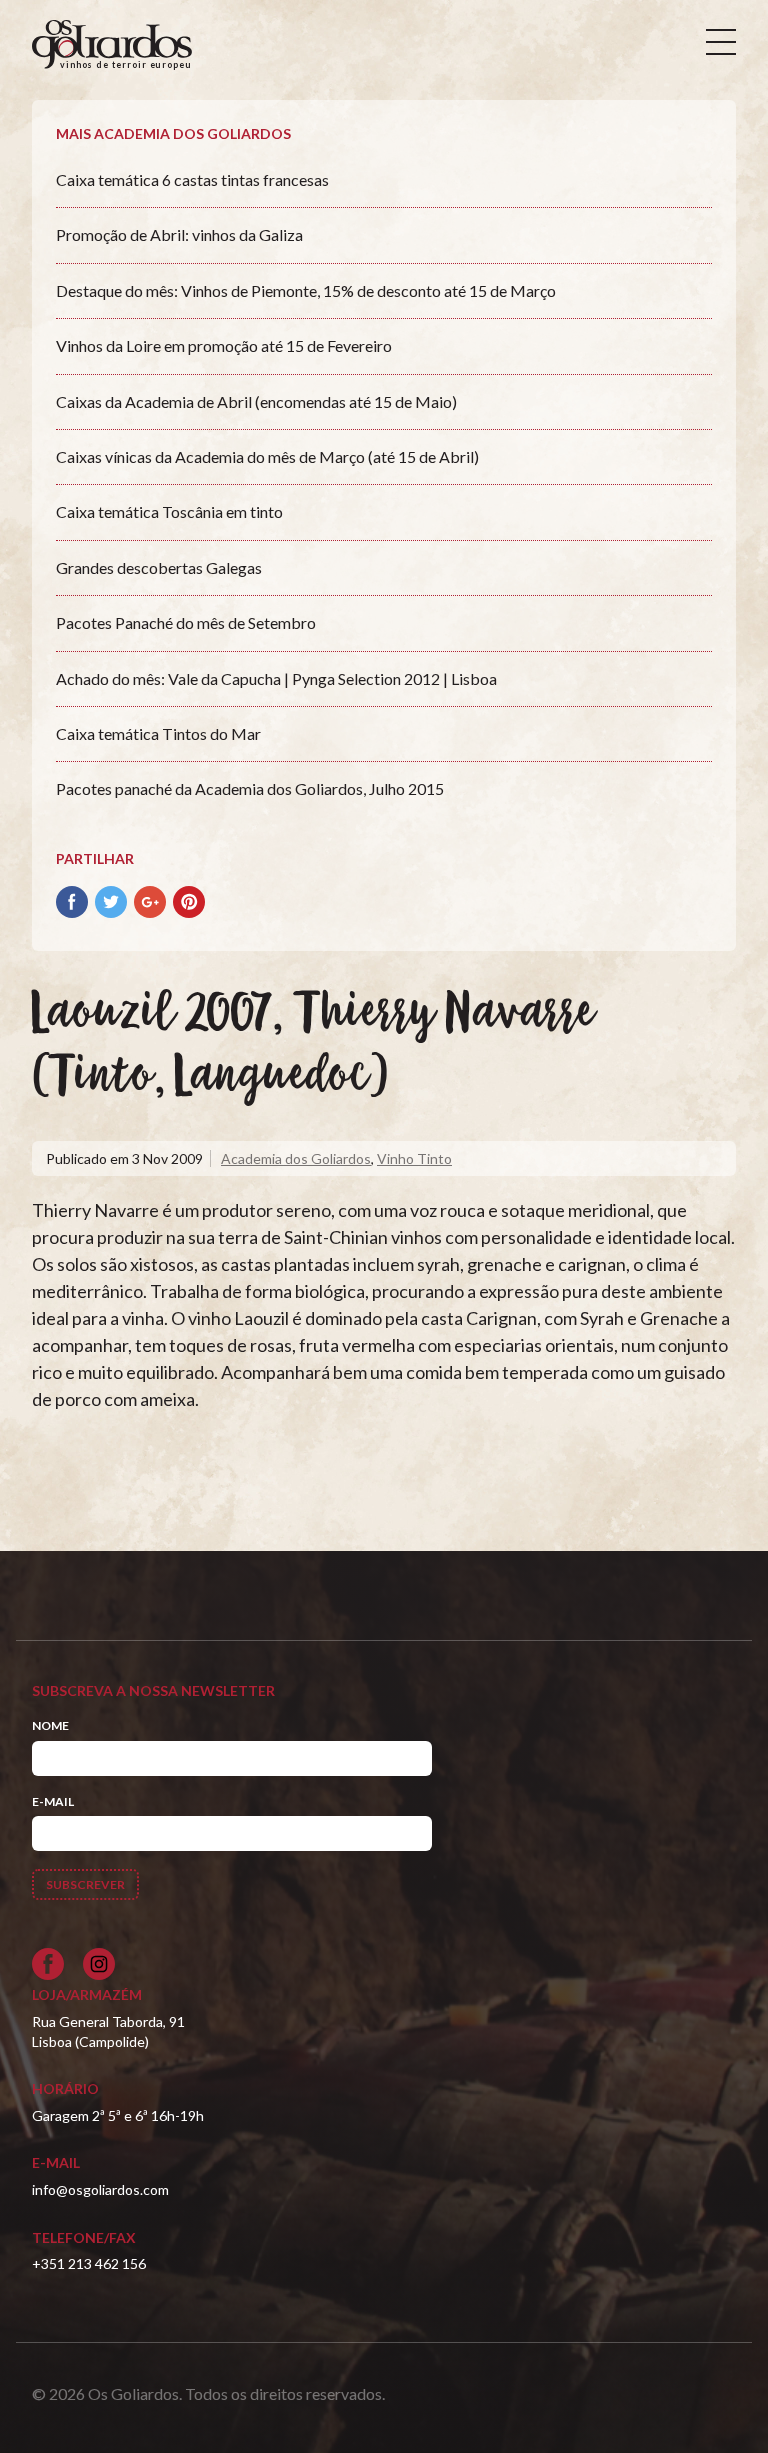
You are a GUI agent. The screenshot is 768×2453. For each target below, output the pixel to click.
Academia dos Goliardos (296, 1158)
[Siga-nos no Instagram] (99, 1964)
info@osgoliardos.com (100, 2189)
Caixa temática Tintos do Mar (158, 733)
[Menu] (721, 42)
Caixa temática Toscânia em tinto (169, 511)
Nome (50, 1725)
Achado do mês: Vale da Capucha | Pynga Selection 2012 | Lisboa (276, 678)
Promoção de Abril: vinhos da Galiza (179, 234)
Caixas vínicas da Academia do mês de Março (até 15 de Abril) (267, 456)
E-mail (53, 1801)
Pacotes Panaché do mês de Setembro (186, 622)
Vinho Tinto (414, 1158)
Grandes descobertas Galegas (159, 567)
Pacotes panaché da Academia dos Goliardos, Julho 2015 (250, 788)
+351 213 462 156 (89, 2263)
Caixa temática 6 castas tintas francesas (192, 179)
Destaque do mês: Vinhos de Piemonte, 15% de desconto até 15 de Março (306, 290)
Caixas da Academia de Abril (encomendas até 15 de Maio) (256, 401)
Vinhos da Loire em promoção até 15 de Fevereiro (224, 345)
